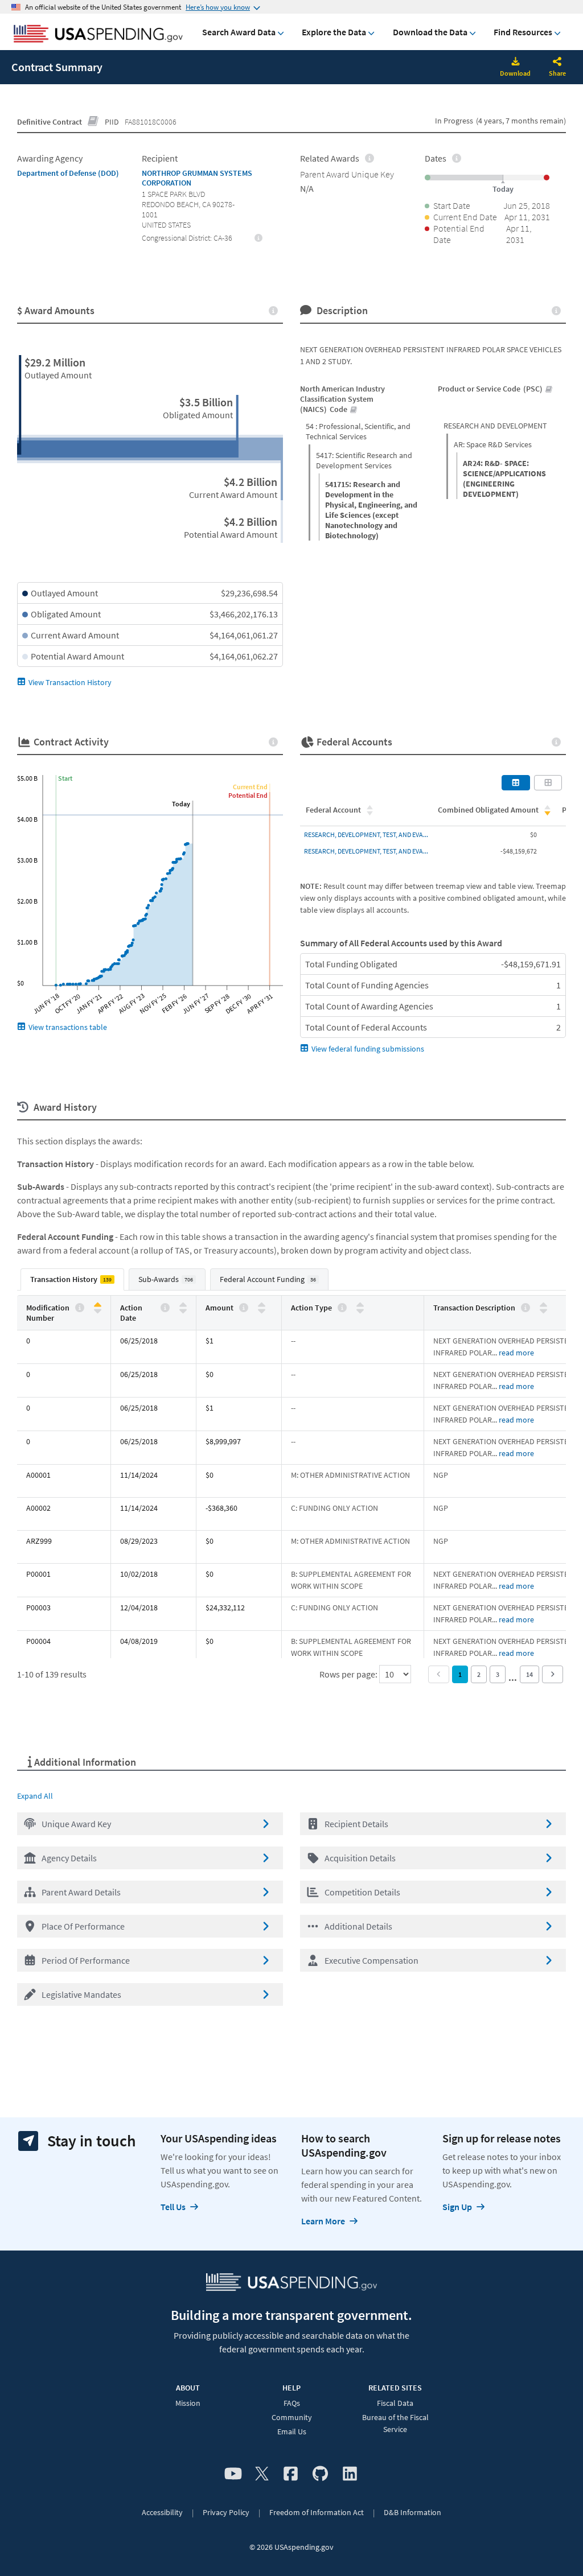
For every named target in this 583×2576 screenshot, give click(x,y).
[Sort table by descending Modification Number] (98, 1310)
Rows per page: (349, 1674)
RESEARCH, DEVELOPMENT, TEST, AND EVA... (366, 834)
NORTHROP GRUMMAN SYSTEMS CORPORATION (197, 178)
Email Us (292, 2431)
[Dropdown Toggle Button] (557, 63)
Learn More (323, 2221)
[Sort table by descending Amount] (262, 1310)
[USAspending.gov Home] (98, 35)
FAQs (292, 2403)
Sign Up (457, 2207)
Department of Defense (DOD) (68, 173)
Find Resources (523, 32)
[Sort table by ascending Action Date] (183, 1305)
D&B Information (412, 2512)
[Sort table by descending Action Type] (360, 1310)
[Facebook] (291, 2474)
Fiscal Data (395, 2403)
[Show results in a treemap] (548, 782)
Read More (516, 1353)
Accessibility (162, 2512)
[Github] (320, 2474)
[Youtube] (233, 2474)
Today (181, 804)
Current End (250, 787)
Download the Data (430, 32)
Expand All (35, 1796)
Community (292, 2417)
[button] (150, 1824)
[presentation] (259, 237)
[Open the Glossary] (93, 122)
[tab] (72, 1279)
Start (65, 778)
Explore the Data (334, 32)
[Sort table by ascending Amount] (262, 1305)
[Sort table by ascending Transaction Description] (543, 1305)
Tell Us (173, 2207)
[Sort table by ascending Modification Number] (98, 1305)
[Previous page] (439, 1674)
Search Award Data (239, 32)
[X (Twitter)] (262, 2474)
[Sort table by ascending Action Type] (360, 1305)
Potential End (248, 795)
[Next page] (553, 1674)
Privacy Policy (226, 2512)
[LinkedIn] (350, 2474)
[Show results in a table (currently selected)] (516, 782)
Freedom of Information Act (317, 2512)
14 (529, 1674)
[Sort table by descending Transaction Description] (543, 1310)
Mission (188, 2403)
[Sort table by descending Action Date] (183, 1310)
